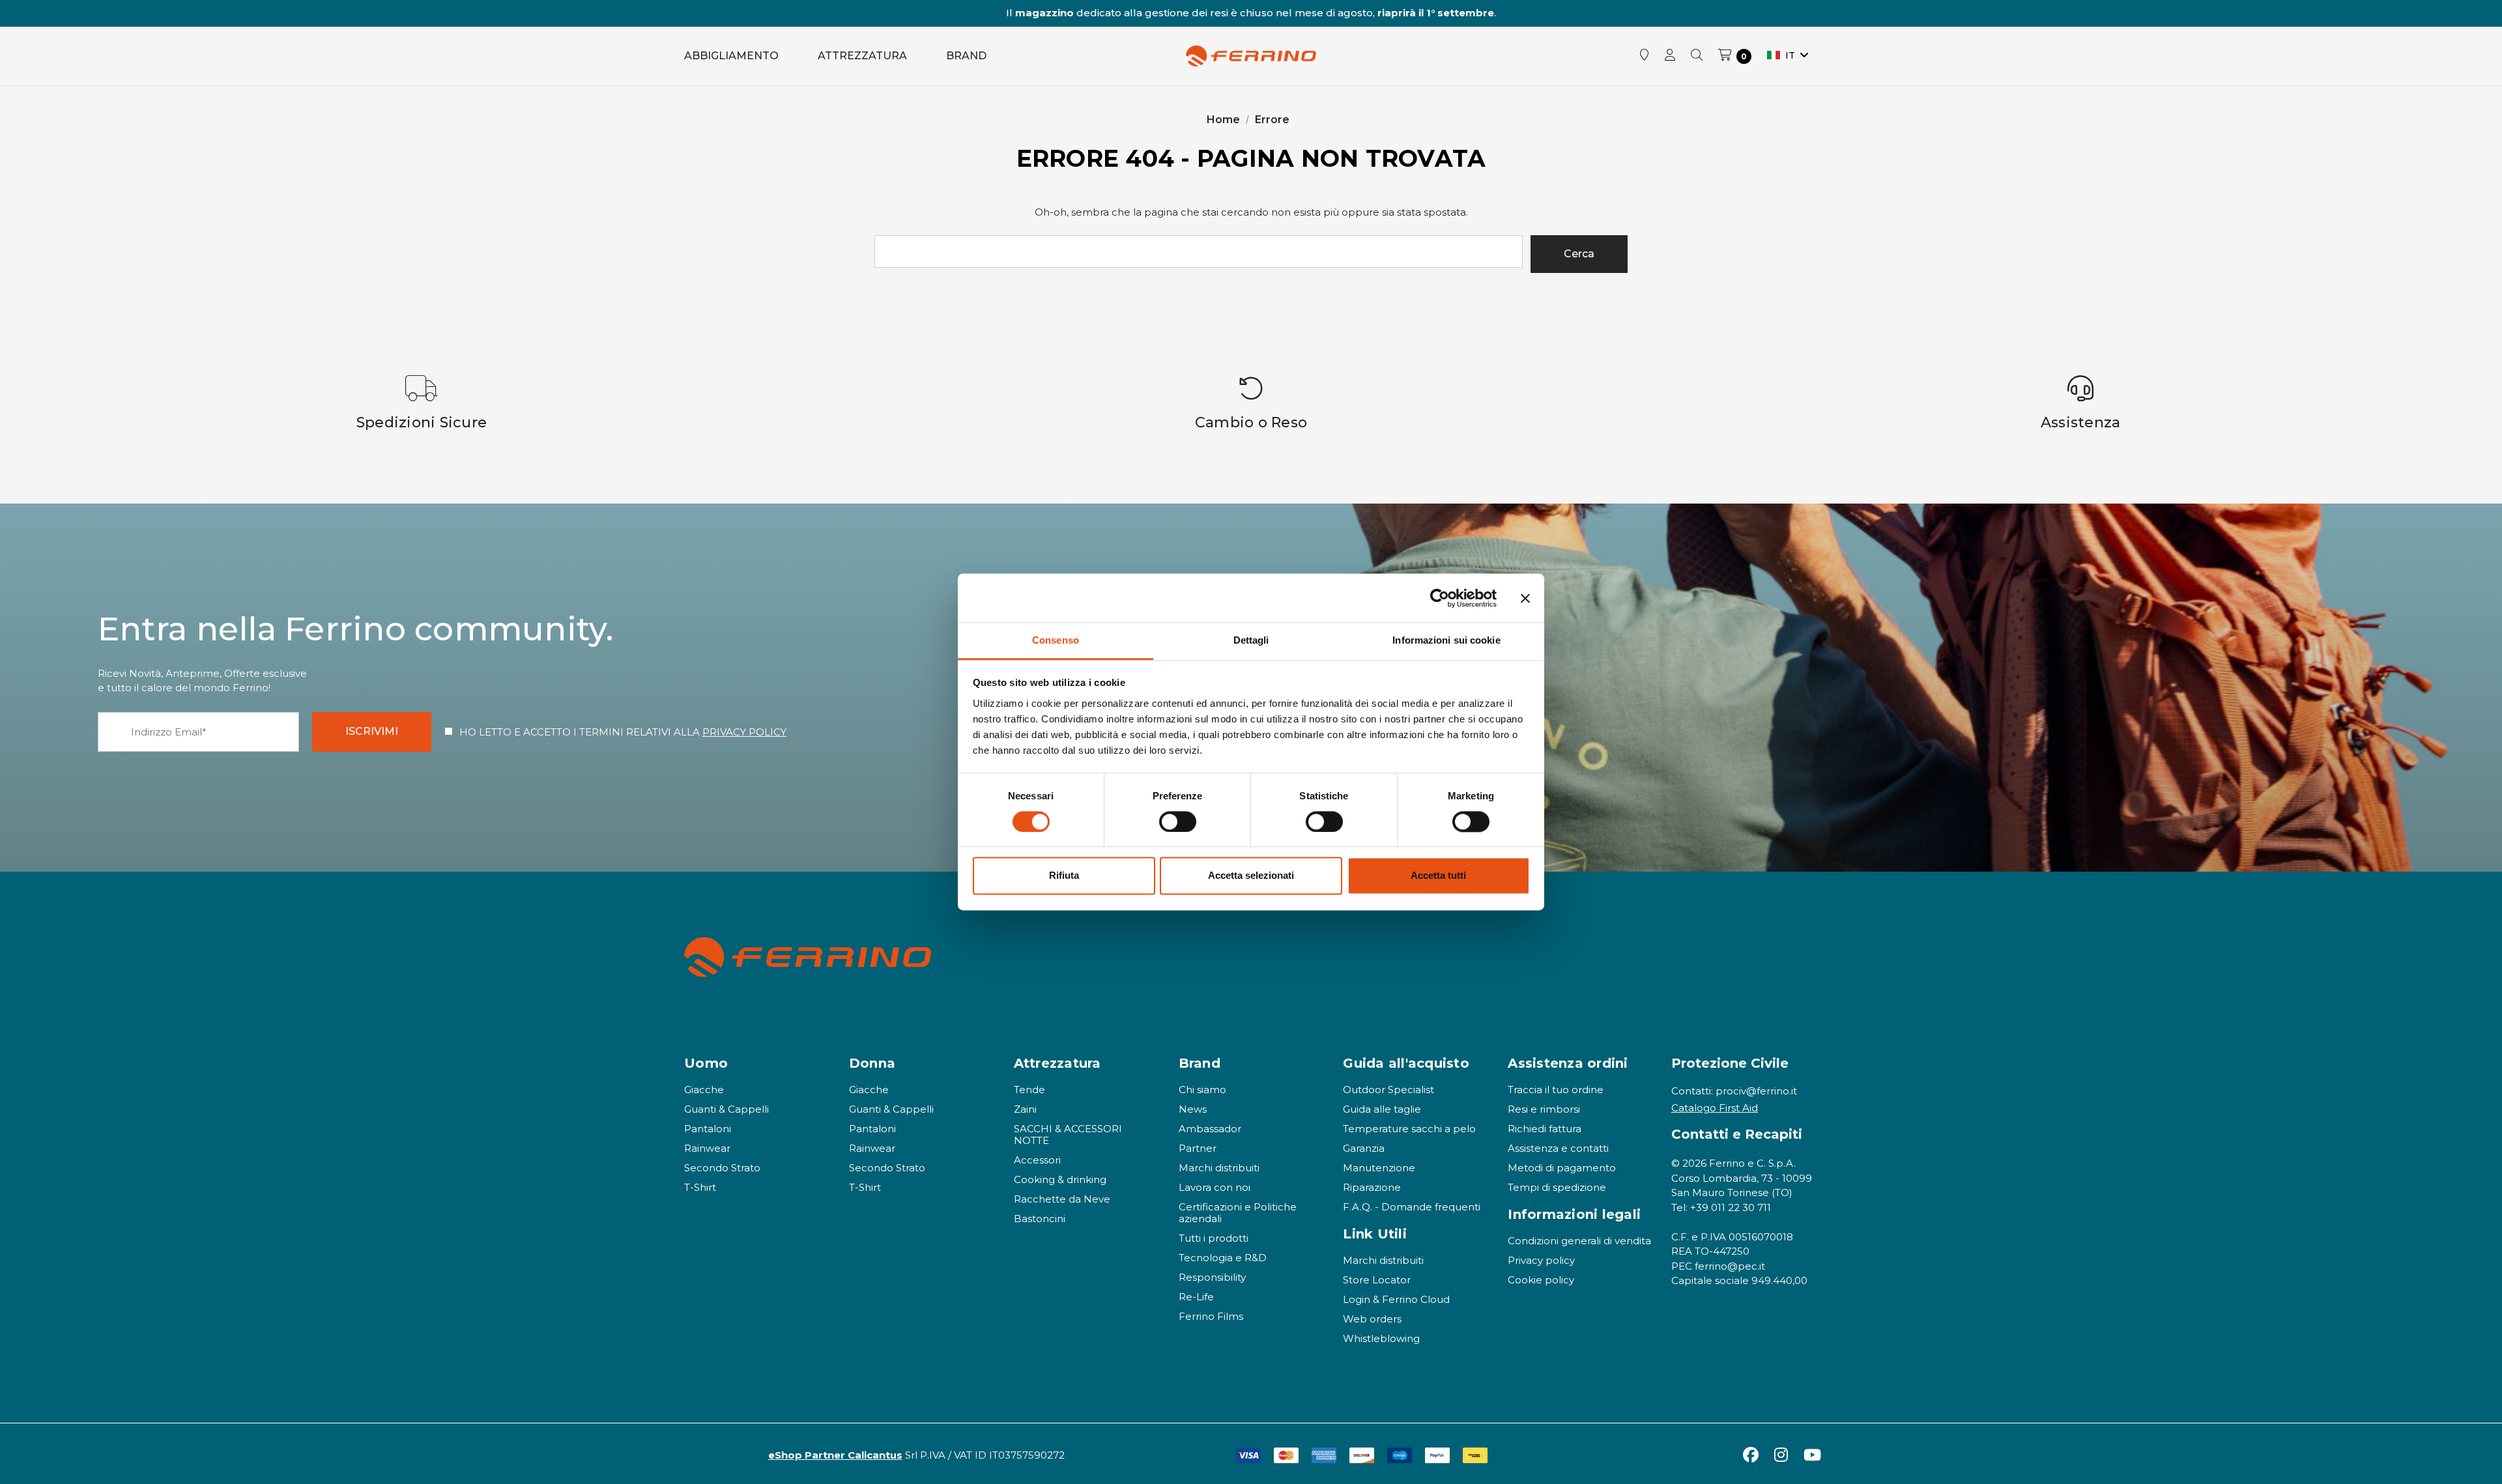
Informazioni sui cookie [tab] (1446, 640)
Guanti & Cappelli (726, 1109)
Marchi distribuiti (1219, 1168)
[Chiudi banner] (1525, 598)
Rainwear (707, 1148)
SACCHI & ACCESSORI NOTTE (1068, 1134)
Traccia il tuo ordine (1556, 1090)
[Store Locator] (1645, 56)
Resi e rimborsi (1544, 1109)
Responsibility (1212, 1277)
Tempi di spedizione (1557, 1187)
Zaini (1025, 1109)
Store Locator (1377, 1280)
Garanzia (1364, 1148)
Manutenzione (1379, 1168)
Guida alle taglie (1382, 1109)
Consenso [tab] (1056, 640)
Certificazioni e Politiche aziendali (1238, 1213)
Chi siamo (1202, 1090)
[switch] (1178, 822)
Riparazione (1372, 1187)
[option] (422, 403)
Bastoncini (1040, 1219)
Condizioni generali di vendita (1579, 1241)
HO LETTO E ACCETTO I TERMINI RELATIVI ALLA (623, 732)
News (1193, 1109)
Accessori (1037, 1160)
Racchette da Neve (1062, 1199)
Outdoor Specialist (1388, 1090)
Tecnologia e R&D (1223, 1258)
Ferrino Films (1211, 1316)
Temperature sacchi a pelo (1409, 1129)
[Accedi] (1670, 56)
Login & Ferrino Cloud (1396, 1299)
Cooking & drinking (1060, 1179)
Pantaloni (708, 1129)
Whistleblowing (1381, 1338)
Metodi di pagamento (1562, 1168)
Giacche (704, 1090)
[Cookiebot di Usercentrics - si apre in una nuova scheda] (1440, 598)
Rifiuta (1064, 876)
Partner (1198, 1148)
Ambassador (1210, 1129)
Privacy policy (1541, 1260)
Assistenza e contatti (1558, 1148)
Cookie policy (1541, 1280)
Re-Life (1196, 1297)
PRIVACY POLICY (744, 732)
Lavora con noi (1215, 1187)
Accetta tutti (1438, 876)
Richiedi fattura (1545, 1129)
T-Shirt (700, 1187)
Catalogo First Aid (1715, 1108)
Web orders (1372, 1319)
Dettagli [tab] (1251, 640)
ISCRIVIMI (372, 731)
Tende (1029, 1090)
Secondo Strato (722, 1168)
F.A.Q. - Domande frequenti (1412, 1207)
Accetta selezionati (1251, 876)
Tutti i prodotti (1214, 1238)
